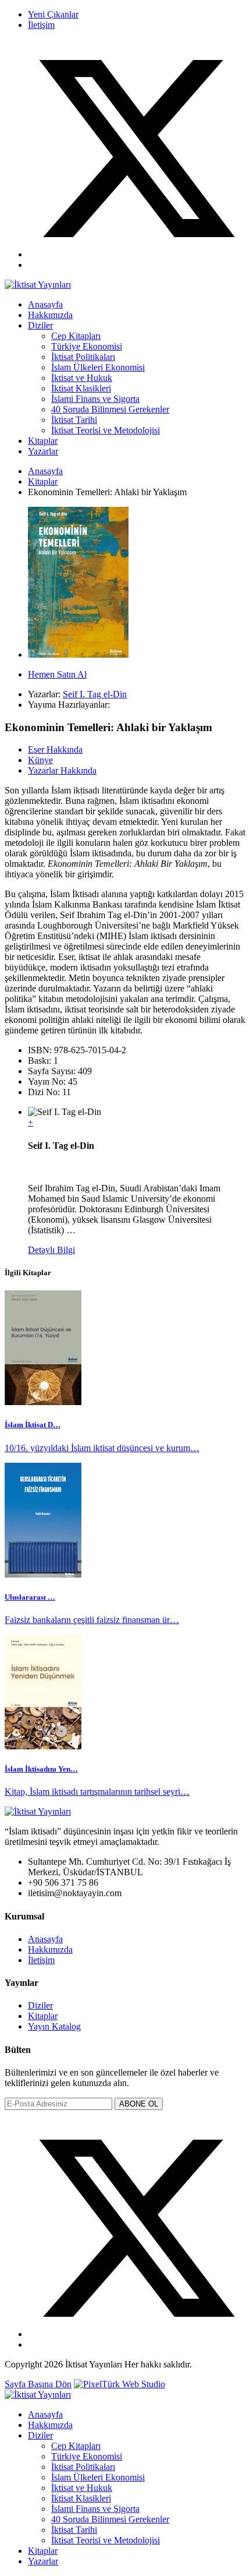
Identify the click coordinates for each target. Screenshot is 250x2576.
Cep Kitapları (76, 336)
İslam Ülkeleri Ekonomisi (98, 367)
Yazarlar (43, 451)
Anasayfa (45, 304)
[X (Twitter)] (137, 254)
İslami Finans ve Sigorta (95, 399)
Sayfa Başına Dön (38, 2384)
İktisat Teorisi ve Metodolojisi (106, 430)
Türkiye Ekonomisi (87, 346)
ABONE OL (139, 2104)
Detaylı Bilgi (51, 1250)
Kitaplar (43, 441)
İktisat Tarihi (74, 420)
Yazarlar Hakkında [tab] (62, 770)
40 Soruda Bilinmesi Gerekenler (110, 409)
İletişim (41, 25)
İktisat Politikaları (83, 357)
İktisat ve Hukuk (82, 378)
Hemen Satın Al (57, 674)
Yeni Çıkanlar (53, 14)
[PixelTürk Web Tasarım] (119, 2384)
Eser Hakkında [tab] (55, 749)
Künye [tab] (40, 760)
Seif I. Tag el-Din (95, 694)
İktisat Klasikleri (81, 388)
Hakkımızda (50, 315)
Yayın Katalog (54, 2026)
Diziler (40, 325)
